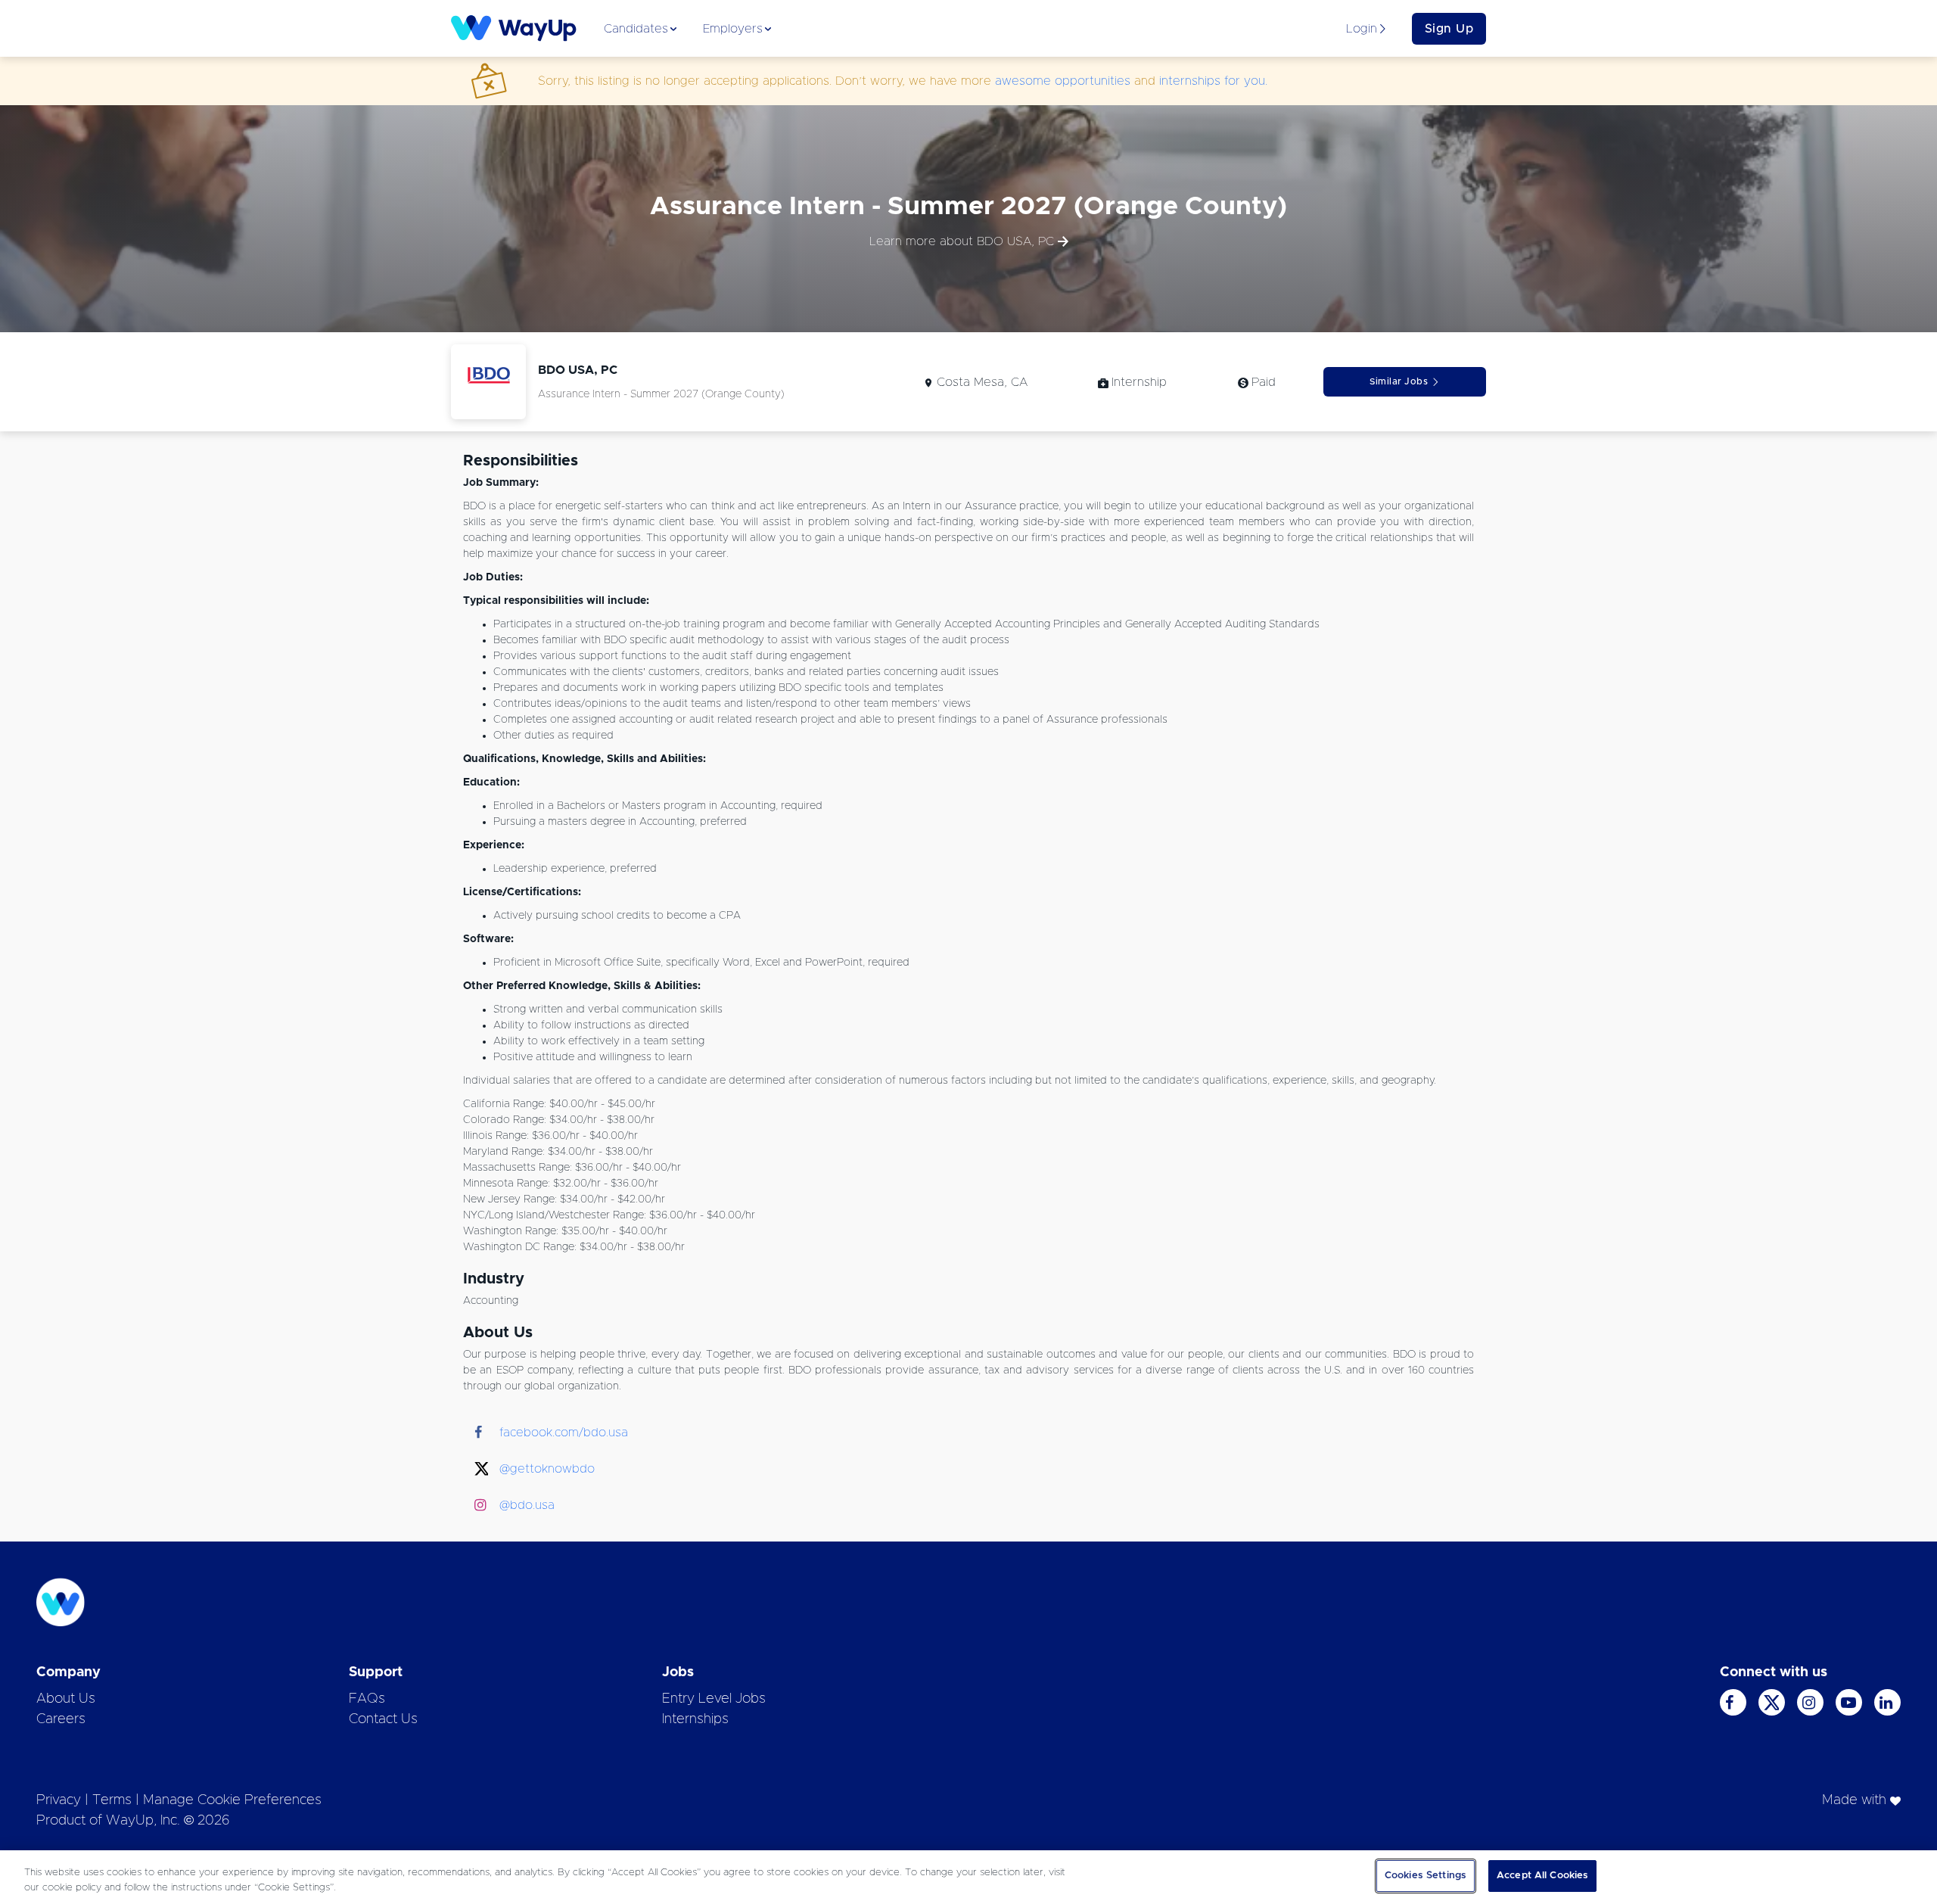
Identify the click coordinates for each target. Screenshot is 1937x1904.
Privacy (59, 1800)
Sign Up (1449, 29)
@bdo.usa (527, 1505)
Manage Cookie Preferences (232, 1800)
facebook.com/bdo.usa (564, 1433)
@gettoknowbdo (547, 1469)
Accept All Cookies (1542, 1876)
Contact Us (383, 1719)
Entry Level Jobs (714, 1699)
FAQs (367, 1699)
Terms (112, 1800)
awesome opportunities (1063, 81)
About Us (66, 1699)
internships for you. (1213, 81)
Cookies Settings (1426, 1876)
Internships (695, 1719)
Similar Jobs (1399, 381)
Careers (61, 1719)
